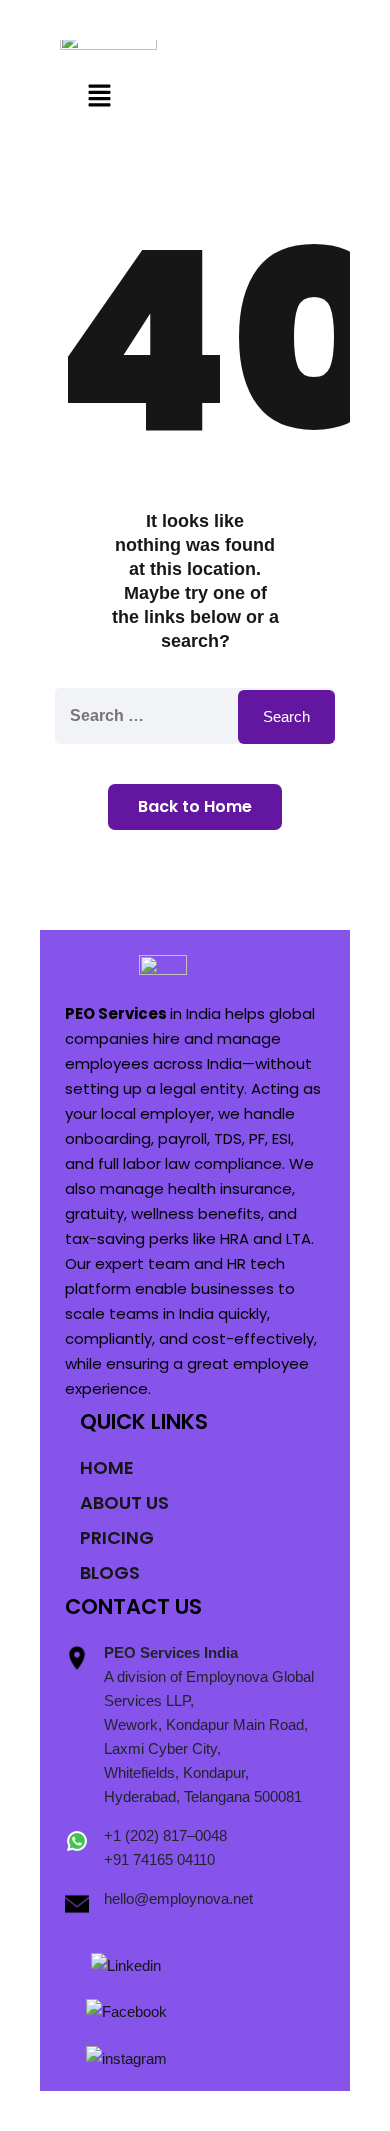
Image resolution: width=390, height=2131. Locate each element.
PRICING (117, 1537)
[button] (99, 97)
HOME (107, 1467)
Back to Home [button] (195, 806)
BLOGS (110, 1572)
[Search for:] (195, 716)
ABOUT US (124, 1502)
